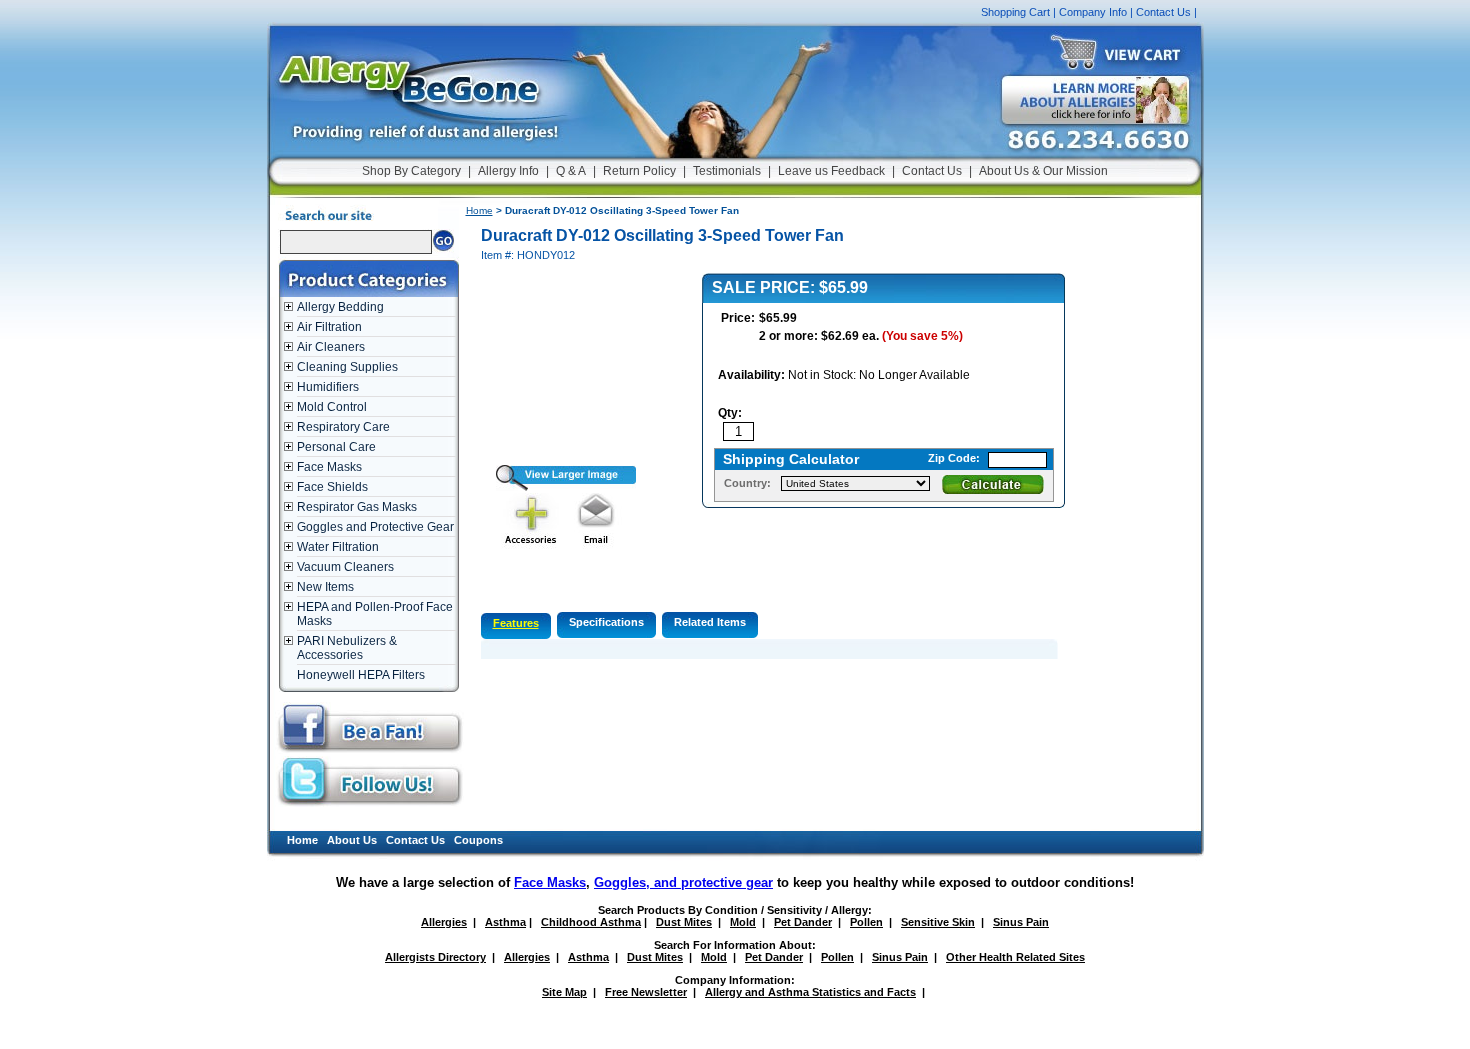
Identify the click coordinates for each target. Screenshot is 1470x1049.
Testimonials (727, 171)
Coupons (478, 840)
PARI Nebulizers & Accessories (347, 648)
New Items (325, 587)
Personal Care (336, 447)
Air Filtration (329, 327)
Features (516, 623)
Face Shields (332, 487)
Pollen (866, 922)
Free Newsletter (646, 992)
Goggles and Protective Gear (375, 527)
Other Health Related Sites (1015, 957)
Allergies (444, 922)
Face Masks (329, 467)
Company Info (1093, 12)
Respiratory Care (343, 427)
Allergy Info (508, 171)
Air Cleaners (331, 347)
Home (479, 210)
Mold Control (332, 407)
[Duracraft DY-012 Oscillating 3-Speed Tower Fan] (558, 487)
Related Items (710, 622)
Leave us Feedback (831, 171)
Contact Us (1163, 12)
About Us (352, 840)
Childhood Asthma (591, 922)
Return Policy (639, 171)
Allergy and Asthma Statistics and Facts (810, 992)
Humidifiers (328, 387)
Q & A (571, 171)
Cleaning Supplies (347, 367)
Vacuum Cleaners (345, 567)
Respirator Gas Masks (357, 507)
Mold (743, 922)
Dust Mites (684, 922)
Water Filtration (338, 547)
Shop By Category (411, 171)
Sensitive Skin (938, 922)
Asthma (505, 922)
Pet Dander (803, 922)
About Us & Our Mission (1043, 171)
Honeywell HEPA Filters (361, 675)
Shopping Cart (1015, 12)
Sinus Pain (1021, 922)
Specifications (606, 622)
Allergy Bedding (340, 307)
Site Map (564, 992)
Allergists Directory (435, 957)
